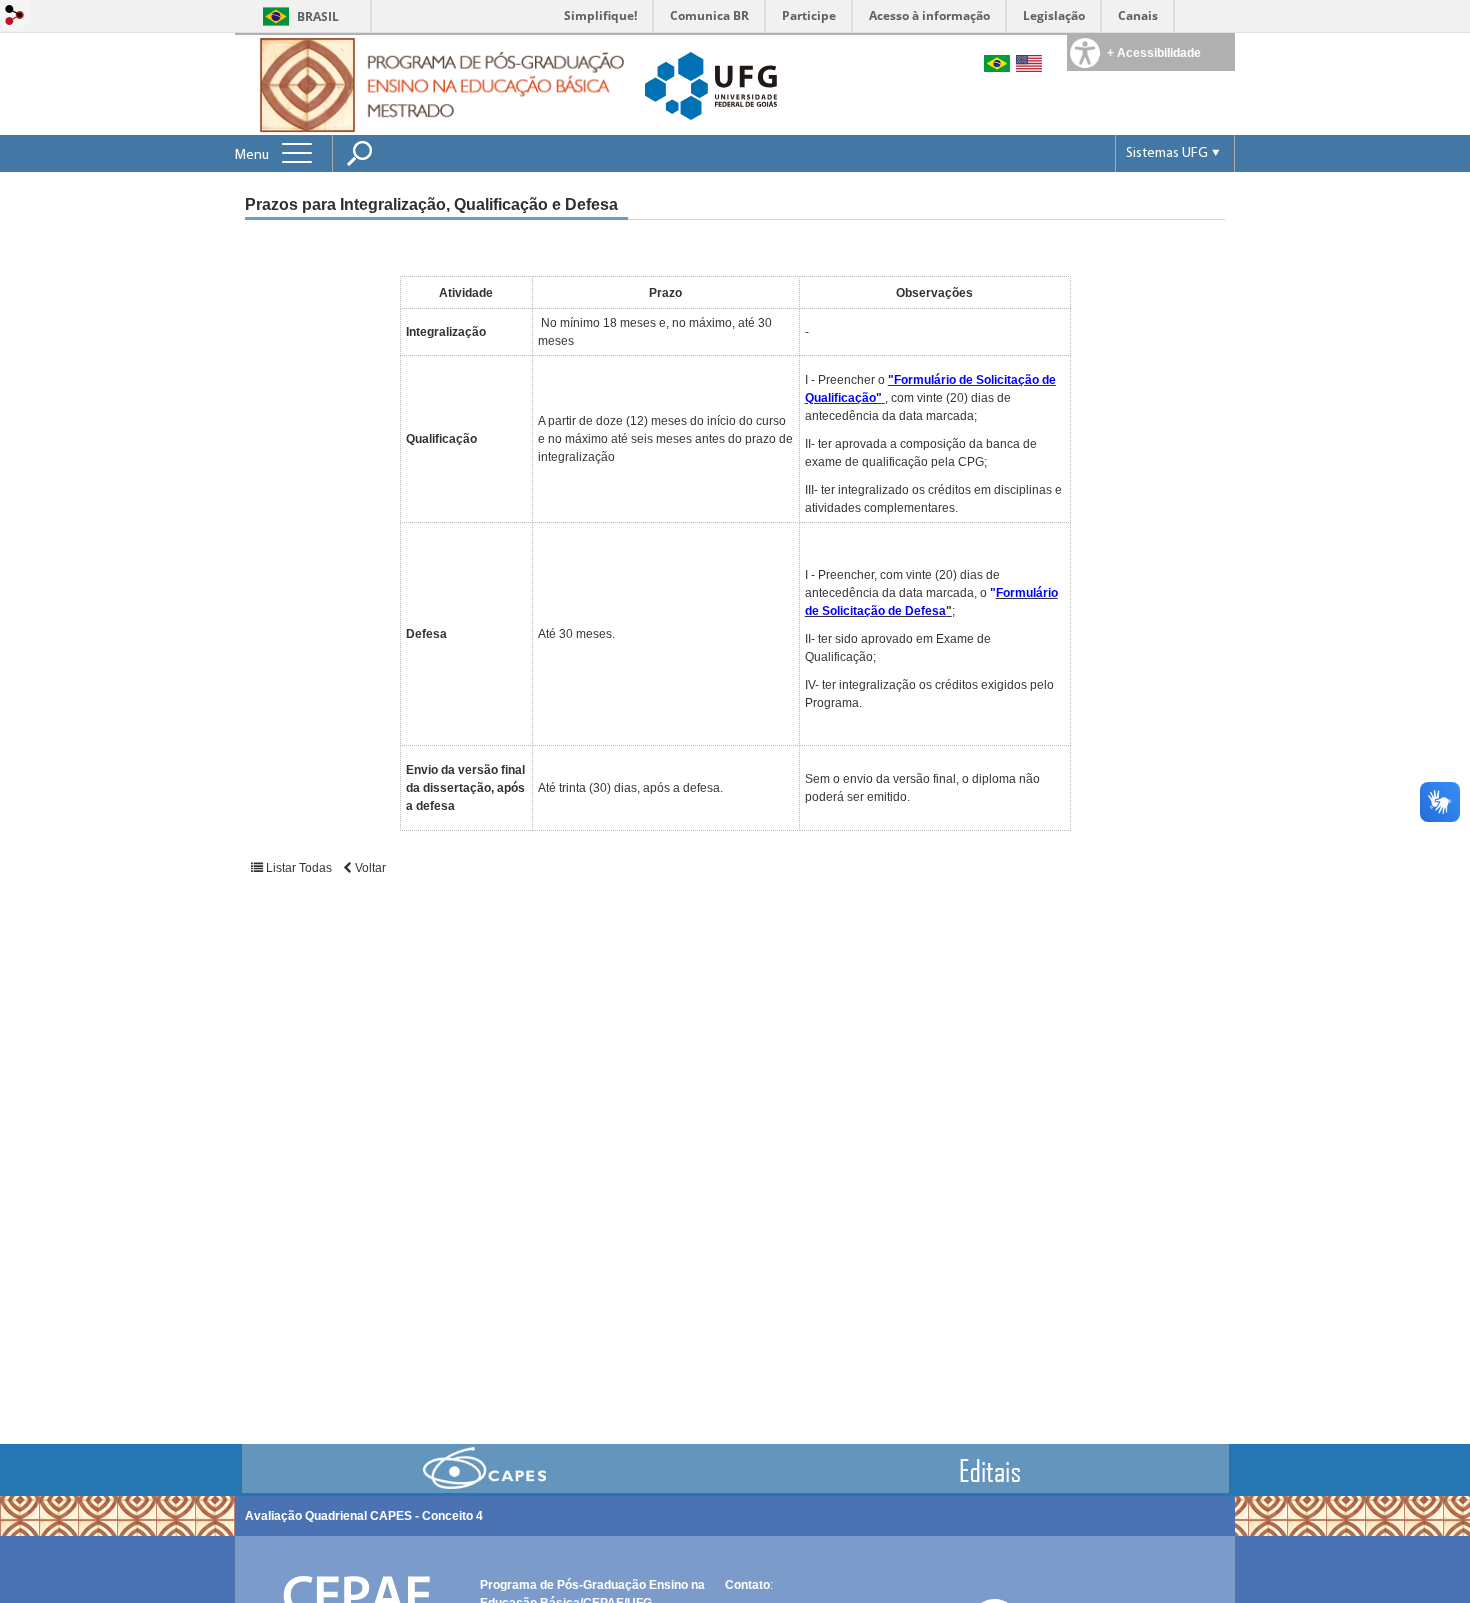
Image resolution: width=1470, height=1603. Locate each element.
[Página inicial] (437, 83)
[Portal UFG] (711, 84)
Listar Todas (299, 868)
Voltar (369, 868)
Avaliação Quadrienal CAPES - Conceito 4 (364, 1516)
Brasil (318, 16)
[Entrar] (15, 16)
